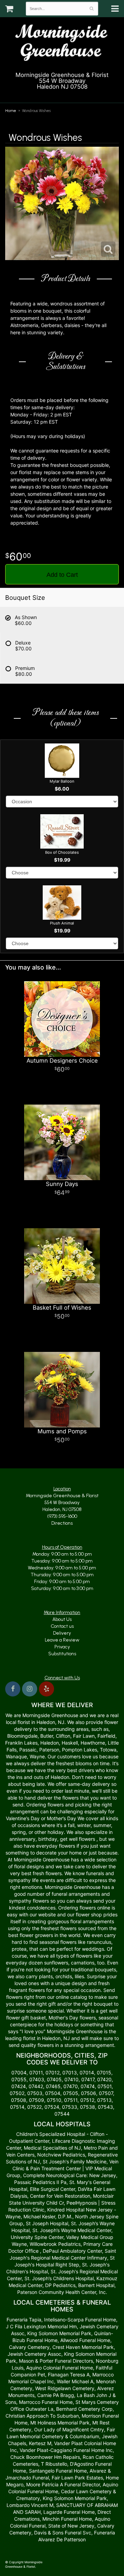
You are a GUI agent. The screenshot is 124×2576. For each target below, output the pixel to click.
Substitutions (62, 1654)
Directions (62, 1523)
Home (11, 111)
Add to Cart (62, 575)
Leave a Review (62, 1640)
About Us (62, 1619)
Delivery (62, 1633)
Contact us (62, 1626)
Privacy (62, 1647)
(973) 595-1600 (65, 95)
